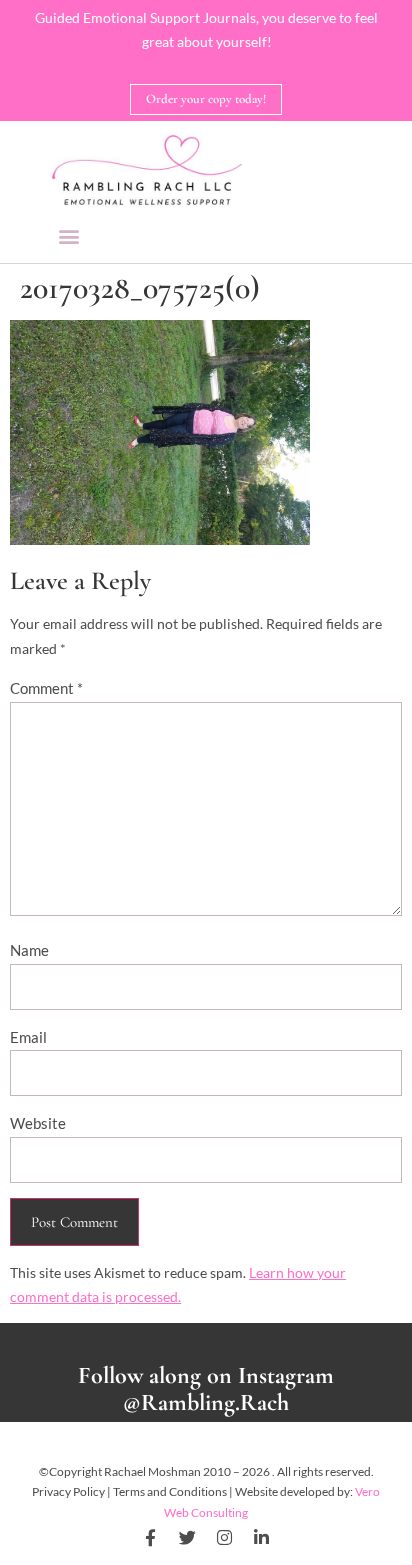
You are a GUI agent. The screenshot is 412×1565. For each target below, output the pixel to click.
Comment (46, 688)
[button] (68, 236)
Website (38, 1123)
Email (28, 1037)
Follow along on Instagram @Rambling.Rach (206, 1389)
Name (29, 950)
